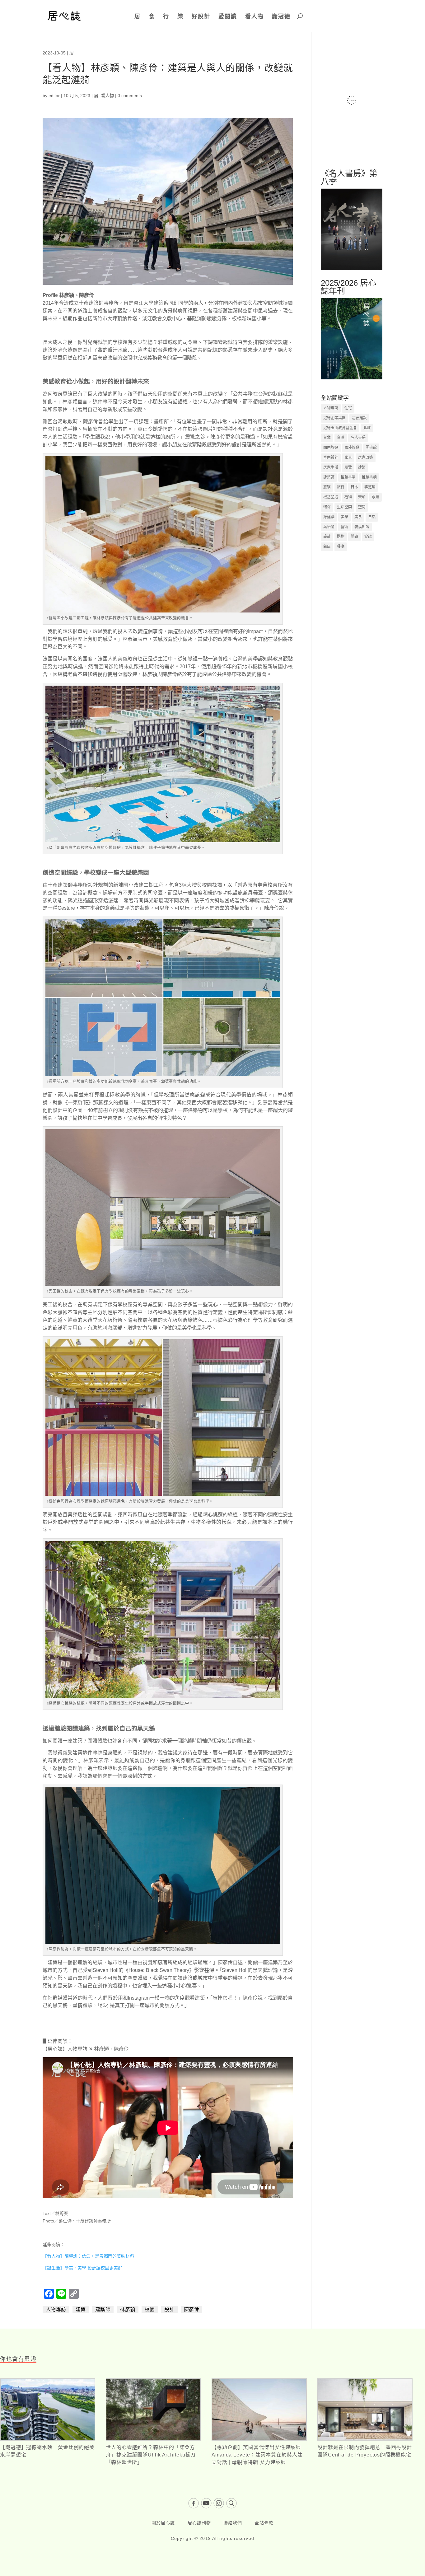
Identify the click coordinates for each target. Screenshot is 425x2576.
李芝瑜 (370, 487)
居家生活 (331, 467)
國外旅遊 (352, 448)
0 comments (130, 96)
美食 (358, 517)
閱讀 (354, 537)
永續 (376, 497)
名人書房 (358, 438)
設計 (169, 2309)
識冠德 (281, 16)
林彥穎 (128, 2309)
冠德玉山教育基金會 (340, 428)
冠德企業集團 (334, 418)
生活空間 (344, 507)
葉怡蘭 (329, 527)
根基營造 (331, 497)
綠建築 (329, 517)
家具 (348, 457)
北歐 (367, 428)
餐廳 (341, 547)
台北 (327, 438)
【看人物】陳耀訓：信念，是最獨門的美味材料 (88, 2256)
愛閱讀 (228, 16)
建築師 (103, 2309)
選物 (341, 537)
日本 (354, 487)
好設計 (201, 16)
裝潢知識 (362, 527)
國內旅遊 (331, 448)
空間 (362, 507)
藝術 (344, 527)
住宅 (348, 408)
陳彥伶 (192, 2309)
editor (54, 96)
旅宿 (327, 487)
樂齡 (362, 497)
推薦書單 (348, 477)
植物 (348, 497)
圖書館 (371, 448)
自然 (372, 517)
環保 (327, 507)
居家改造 (366, 457)
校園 (150, 2309)
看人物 (255, 16)
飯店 (327, 547)
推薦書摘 (369, 477)
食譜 (368, 537)
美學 (344, 517)
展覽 (348, 467)
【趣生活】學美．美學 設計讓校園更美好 (82, 2268)
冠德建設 (359, 418)
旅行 (341, 487)
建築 (81, 2309)
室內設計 (331, 457)
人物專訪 (56, 2309)
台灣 (341, 438)
